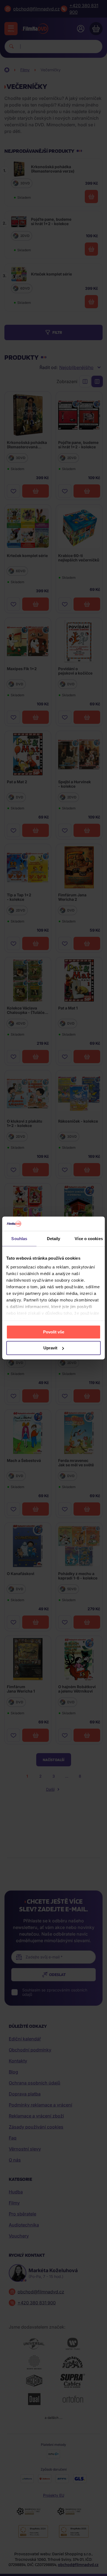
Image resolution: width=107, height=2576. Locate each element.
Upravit (50, 1348)
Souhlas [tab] (19, 1239)
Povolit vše (54, 1332)
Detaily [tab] (54, 1239)
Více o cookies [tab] (89, 1239)
